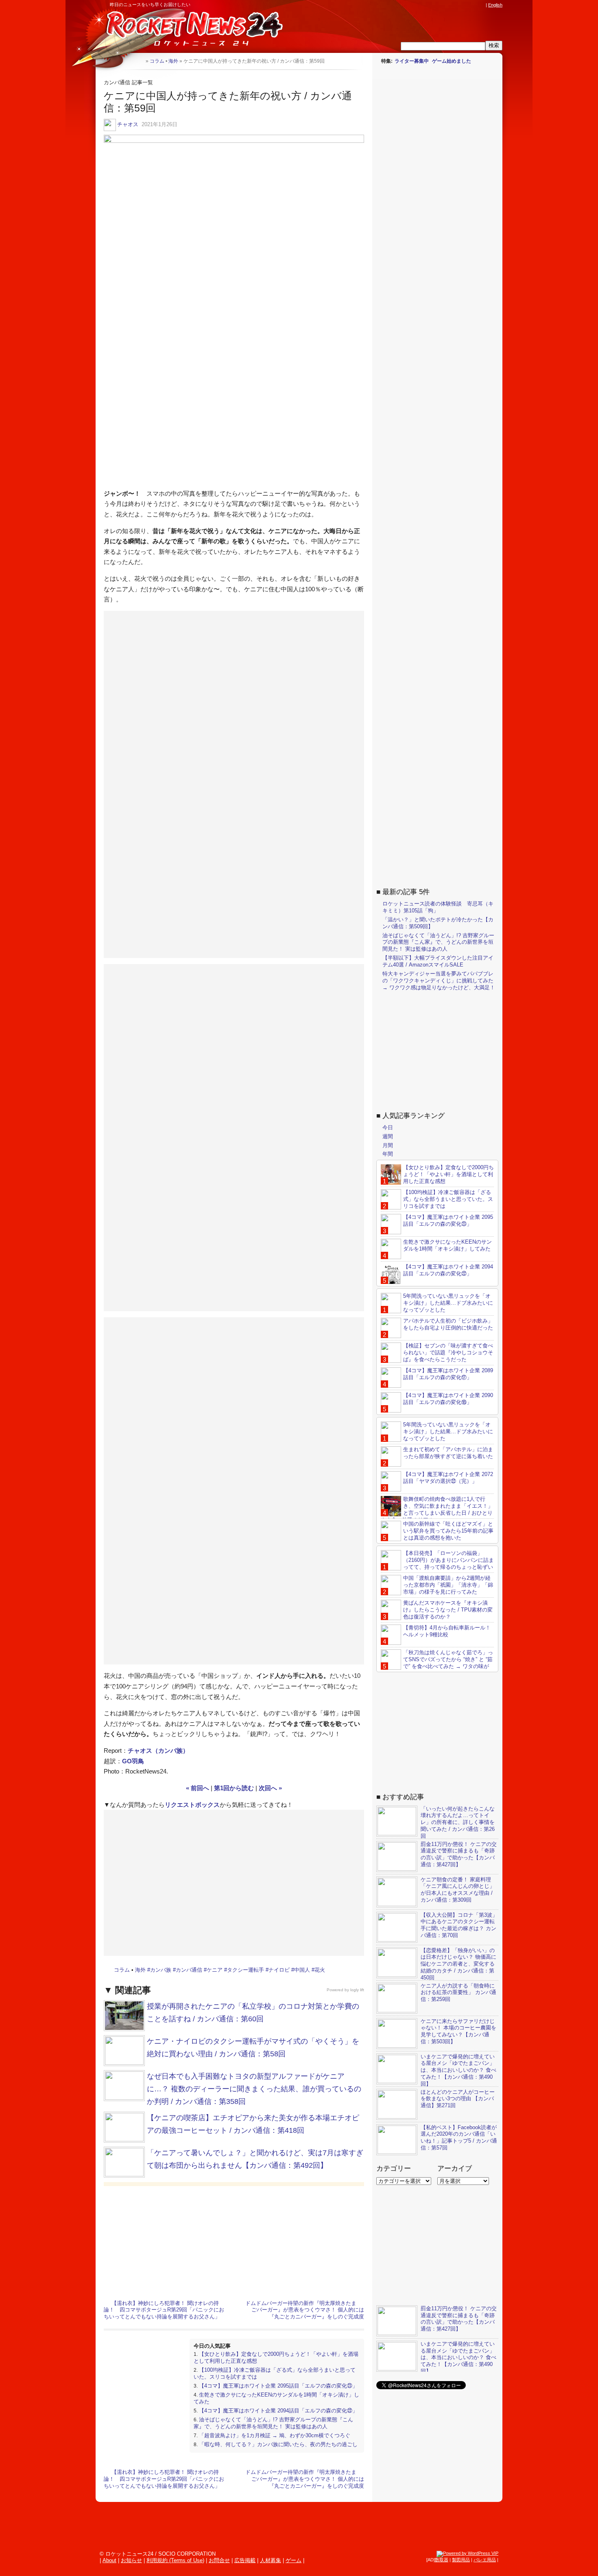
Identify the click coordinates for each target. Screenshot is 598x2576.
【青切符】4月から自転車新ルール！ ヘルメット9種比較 (447, 1631)
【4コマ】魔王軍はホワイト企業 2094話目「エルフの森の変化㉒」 (278, 2411)
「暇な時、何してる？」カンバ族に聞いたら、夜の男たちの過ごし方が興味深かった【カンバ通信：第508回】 (276, 2448)
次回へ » (270, 1788)
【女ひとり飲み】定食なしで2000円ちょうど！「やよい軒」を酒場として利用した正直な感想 (448, 1174)
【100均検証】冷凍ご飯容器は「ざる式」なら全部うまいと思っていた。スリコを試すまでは (448, 1199)
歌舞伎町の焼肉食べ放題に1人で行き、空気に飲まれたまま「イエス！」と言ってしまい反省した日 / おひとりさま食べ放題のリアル (437, 1509)
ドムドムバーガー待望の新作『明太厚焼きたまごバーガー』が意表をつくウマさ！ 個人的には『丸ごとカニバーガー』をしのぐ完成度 (305, 2310)
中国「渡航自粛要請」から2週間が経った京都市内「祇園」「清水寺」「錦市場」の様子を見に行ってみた (448, 1585)
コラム (122, 1970)
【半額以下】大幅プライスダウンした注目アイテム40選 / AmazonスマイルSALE (438, 961)
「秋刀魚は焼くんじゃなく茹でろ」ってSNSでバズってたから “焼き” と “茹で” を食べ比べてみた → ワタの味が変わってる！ (437, 1663)
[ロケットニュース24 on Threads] (450, 5)
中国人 (302, 1970)
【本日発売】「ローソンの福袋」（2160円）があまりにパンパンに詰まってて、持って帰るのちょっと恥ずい (448, 1560)
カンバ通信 (189, 1970)
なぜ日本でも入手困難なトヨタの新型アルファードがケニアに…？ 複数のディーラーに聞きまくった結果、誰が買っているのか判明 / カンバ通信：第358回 (254, 2089)
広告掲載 (245, 2560)
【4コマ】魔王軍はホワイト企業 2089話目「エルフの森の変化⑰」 (448, 1374)
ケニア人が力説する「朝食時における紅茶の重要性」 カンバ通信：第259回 (458, 1993)
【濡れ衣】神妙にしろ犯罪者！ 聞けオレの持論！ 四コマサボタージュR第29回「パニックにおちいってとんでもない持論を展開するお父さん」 (164, 2310)
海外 (140, 1970)
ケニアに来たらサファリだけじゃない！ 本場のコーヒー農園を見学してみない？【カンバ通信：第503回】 (458, 2031)
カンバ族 (161, 1970)
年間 (388, 1154)
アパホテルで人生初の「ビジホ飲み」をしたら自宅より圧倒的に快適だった (448, 1324)
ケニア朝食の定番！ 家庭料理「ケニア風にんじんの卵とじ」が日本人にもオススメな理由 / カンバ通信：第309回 (458, 1890)
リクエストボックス (192, 1805)
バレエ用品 (485, 2560)
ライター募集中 (412, 61)
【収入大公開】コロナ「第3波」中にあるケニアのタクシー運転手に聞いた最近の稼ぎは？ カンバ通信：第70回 (459, 1925)
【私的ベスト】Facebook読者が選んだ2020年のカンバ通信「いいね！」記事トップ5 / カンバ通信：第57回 (459, 2138)
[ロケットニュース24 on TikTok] (466, 5)
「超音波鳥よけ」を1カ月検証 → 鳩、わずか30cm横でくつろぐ (275, 2435)
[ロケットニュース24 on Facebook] (443, 5)
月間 (388, 1145)
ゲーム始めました (452, 61)
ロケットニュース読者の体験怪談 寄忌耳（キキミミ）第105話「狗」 (438, 907)
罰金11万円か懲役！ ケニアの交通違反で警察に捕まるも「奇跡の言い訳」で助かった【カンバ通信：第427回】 (459, 1854)
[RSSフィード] (481, 5)
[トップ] (139, 61)
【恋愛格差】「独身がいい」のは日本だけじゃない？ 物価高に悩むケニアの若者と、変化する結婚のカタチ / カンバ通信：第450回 (458, 1964)
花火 (320, 1970)
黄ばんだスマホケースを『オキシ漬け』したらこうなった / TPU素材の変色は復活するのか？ (448, 1610)
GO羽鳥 (133, 1761)
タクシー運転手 (246, 1970)
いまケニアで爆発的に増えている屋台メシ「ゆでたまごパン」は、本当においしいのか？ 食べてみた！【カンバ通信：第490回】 (458, 2070)
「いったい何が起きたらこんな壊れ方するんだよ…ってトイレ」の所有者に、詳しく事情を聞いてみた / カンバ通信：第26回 (458, 1823)
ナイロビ (279, 1970)
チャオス (128, 124)
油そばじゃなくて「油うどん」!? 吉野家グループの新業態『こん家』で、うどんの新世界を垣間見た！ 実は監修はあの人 (273, 2423)
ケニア (215, 1970)
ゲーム (294, 2560)
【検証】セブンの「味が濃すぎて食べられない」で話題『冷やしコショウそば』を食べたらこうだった (448, 1353)
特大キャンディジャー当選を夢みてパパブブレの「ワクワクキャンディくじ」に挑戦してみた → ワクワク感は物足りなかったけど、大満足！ (439, 981)
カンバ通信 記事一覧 (128, 82)
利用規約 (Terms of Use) (175, 2560)
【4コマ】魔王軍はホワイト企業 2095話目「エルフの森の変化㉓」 (278, 2386)
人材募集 (271, 2560)
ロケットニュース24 (191, 31)
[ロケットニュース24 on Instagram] (458, 5)
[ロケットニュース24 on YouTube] (474, 5)
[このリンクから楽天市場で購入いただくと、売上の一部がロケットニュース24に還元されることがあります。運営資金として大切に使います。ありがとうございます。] (427, 5)
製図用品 (461, 2560)
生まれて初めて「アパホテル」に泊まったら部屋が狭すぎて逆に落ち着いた (448, 1453)
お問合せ (219, 2560)
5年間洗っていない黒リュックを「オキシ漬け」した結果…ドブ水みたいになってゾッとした (448, 1303)
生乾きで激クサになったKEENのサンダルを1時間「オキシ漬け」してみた (447, 1245)
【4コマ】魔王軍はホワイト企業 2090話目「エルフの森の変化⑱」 (448, 1399)
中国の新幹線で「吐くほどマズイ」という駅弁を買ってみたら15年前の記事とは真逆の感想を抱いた (448, 1531)
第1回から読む (234, 1788)
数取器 (442, 2560)
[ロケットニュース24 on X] (435, 5)
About (109, 2560)
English (495, 5)
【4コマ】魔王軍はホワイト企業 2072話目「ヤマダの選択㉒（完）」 (448, 1478)
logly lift (357, 1990)
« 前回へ (198, 1788)
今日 (388, 1127)
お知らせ (131, 2560)
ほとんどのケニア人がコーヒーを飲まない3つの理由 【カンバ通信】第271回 (458, 2099)
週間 (388, 1136)
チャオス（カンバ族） (158, 1750)
